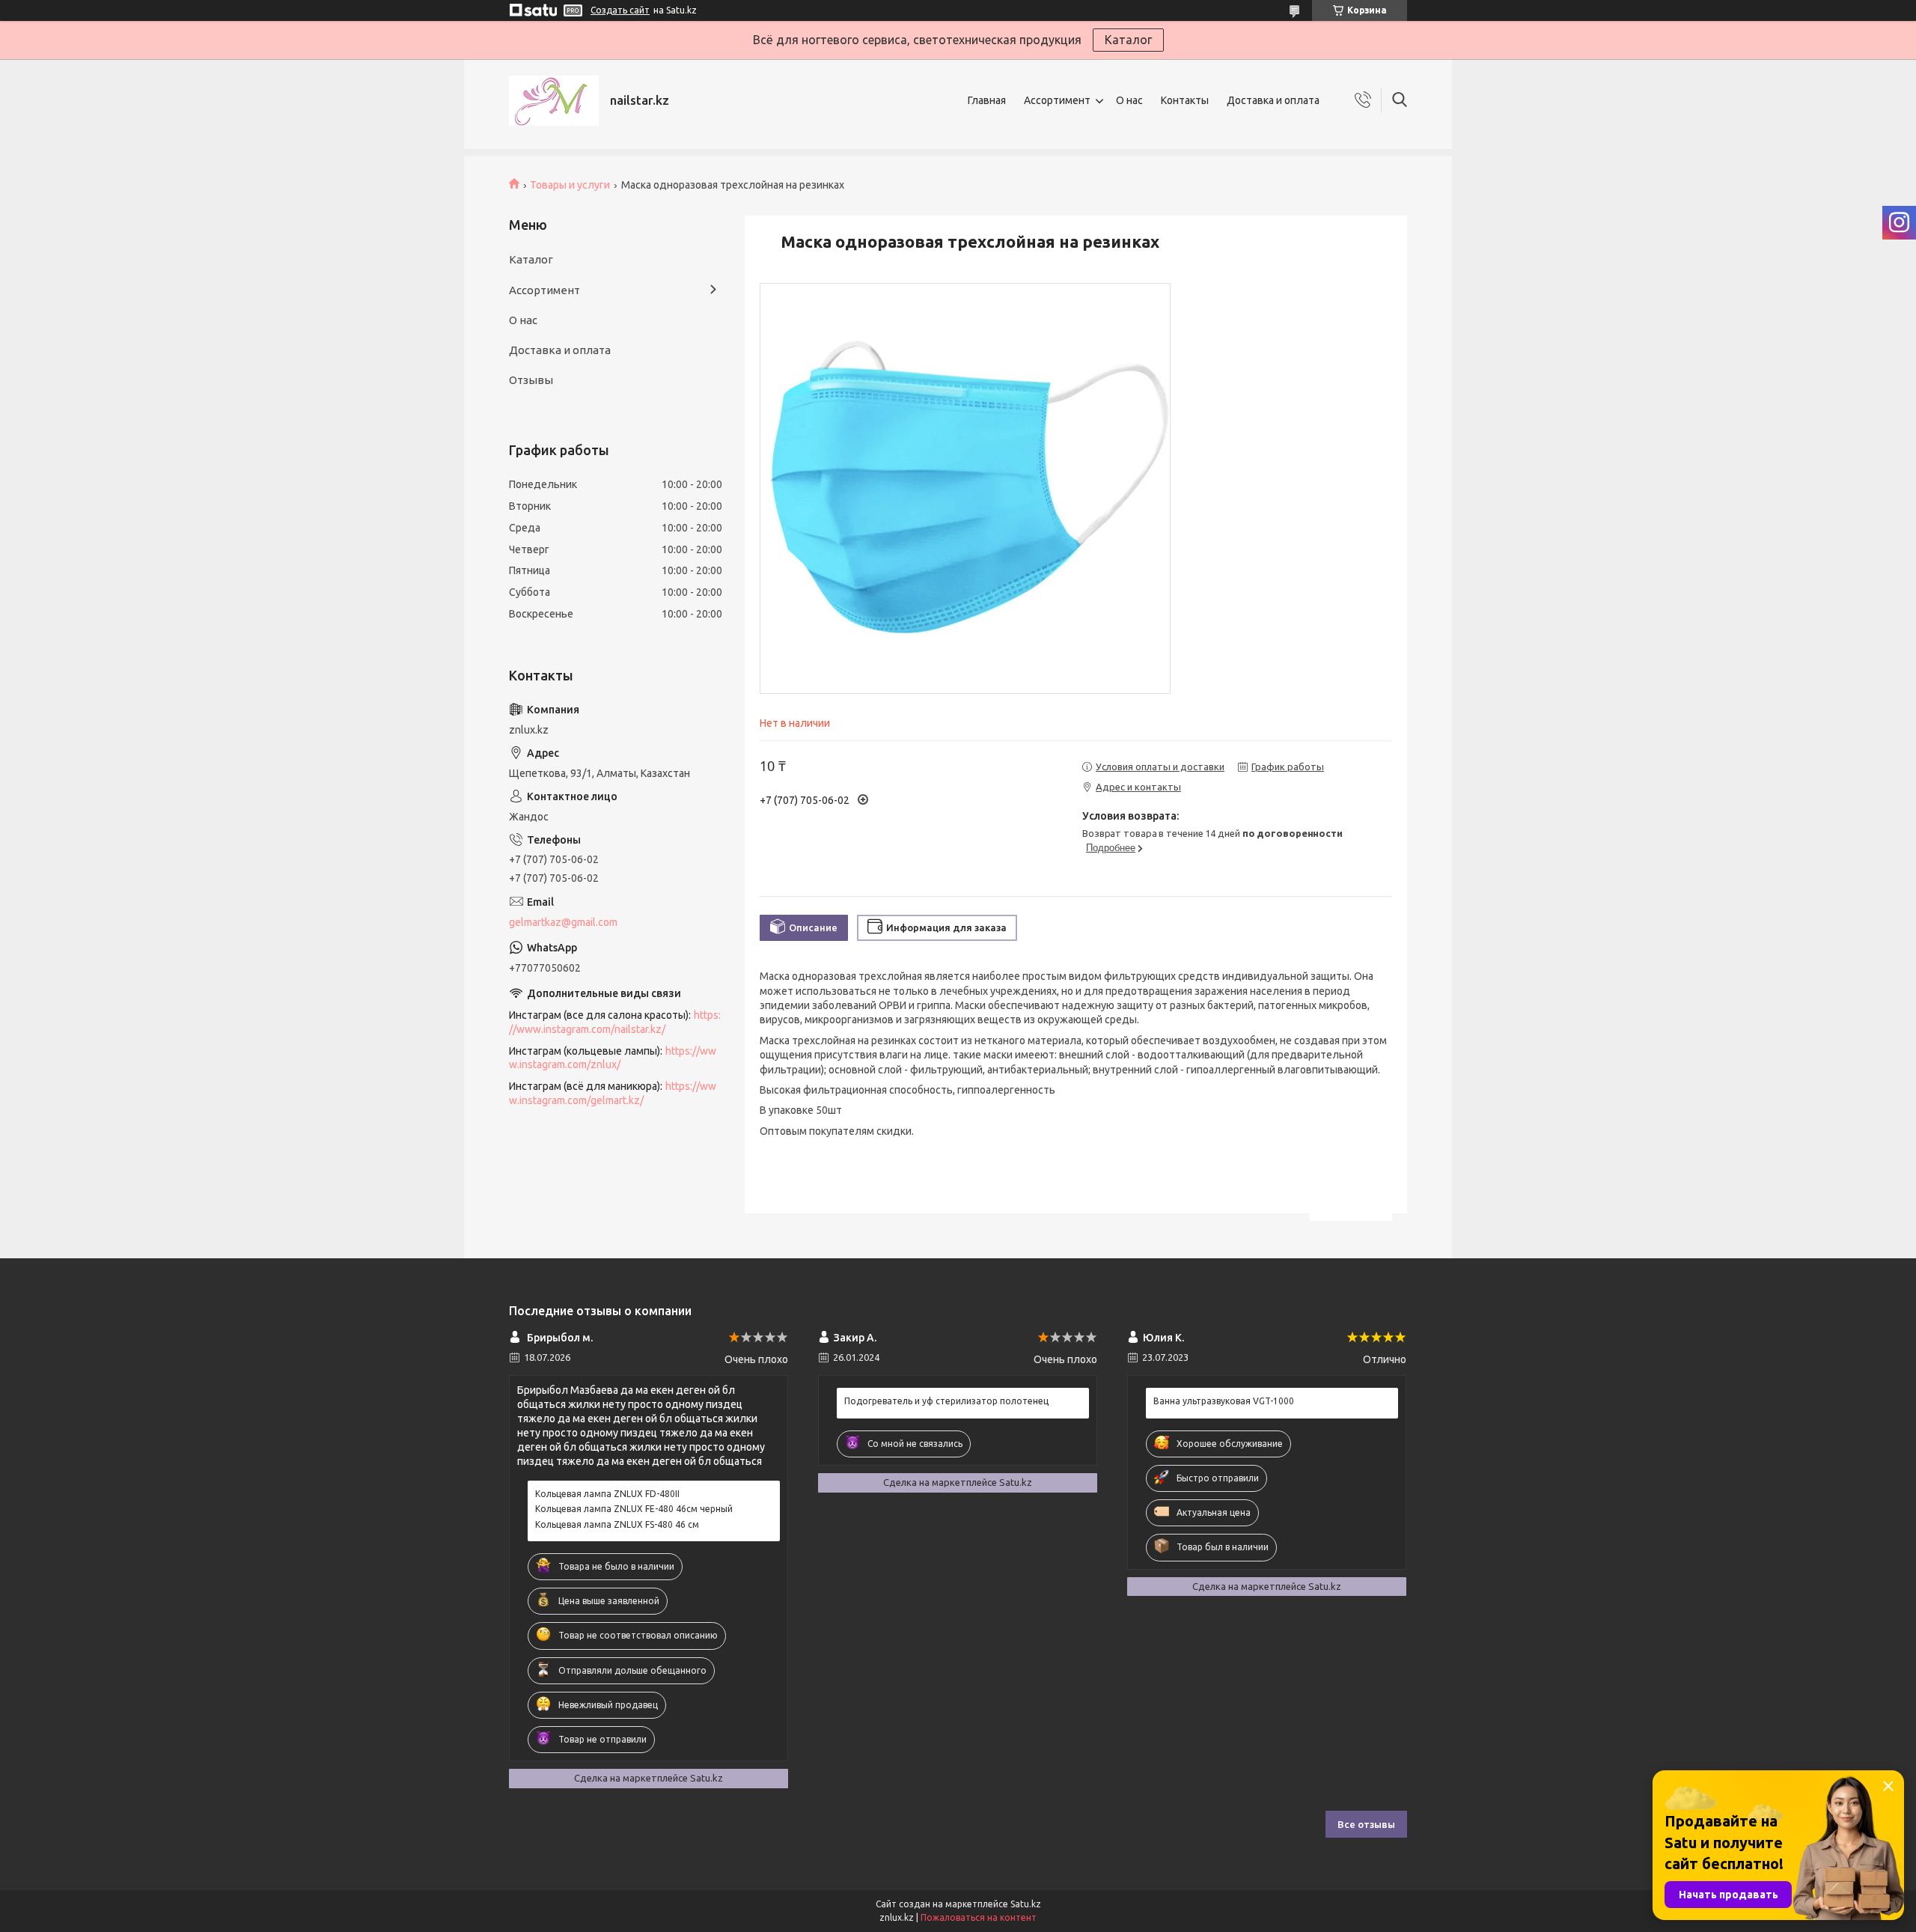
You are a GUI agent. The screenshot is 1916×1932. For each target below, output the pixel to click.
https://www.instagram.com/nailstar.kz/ (615, 1022)
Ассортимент (1057, 100)
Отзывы (531, 380)
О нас (1129, 100)
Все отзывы (1366, 1824)
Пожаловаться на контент (979, 1917)
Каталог (1128, 40)
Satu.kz (1026, 1904)
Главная (987, 100)
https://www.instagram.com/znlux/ (613, 1058)
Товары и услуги (570, 185)
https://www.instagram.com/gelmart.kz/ (613, 1093)
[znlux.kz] (554, 101)
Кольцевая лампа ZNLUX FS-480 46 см (617, 1524)
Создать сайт (620, 10)
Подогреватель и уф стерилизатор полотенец (946, 1401)
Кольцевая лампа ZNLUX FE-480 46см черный (634, 1509)
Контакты (1185, 100)
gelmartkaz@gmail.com (563, 922)
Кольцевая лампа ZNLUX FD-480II (607, 1494)
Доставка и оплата (1273, 100)
